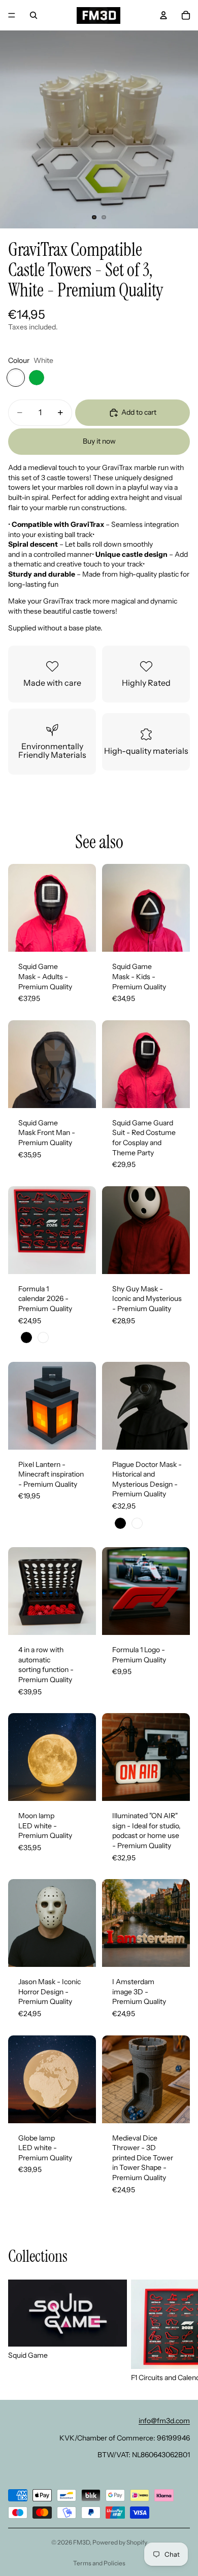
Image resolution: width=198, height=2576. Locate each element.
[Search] (34, 15)
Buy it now (99, 441)
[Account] (163, 15)
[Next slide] (179, 2331)
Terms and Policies (99, 2563)
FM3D (81, 2542)
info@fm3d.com (164, 2421)
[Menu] (12, 15)
